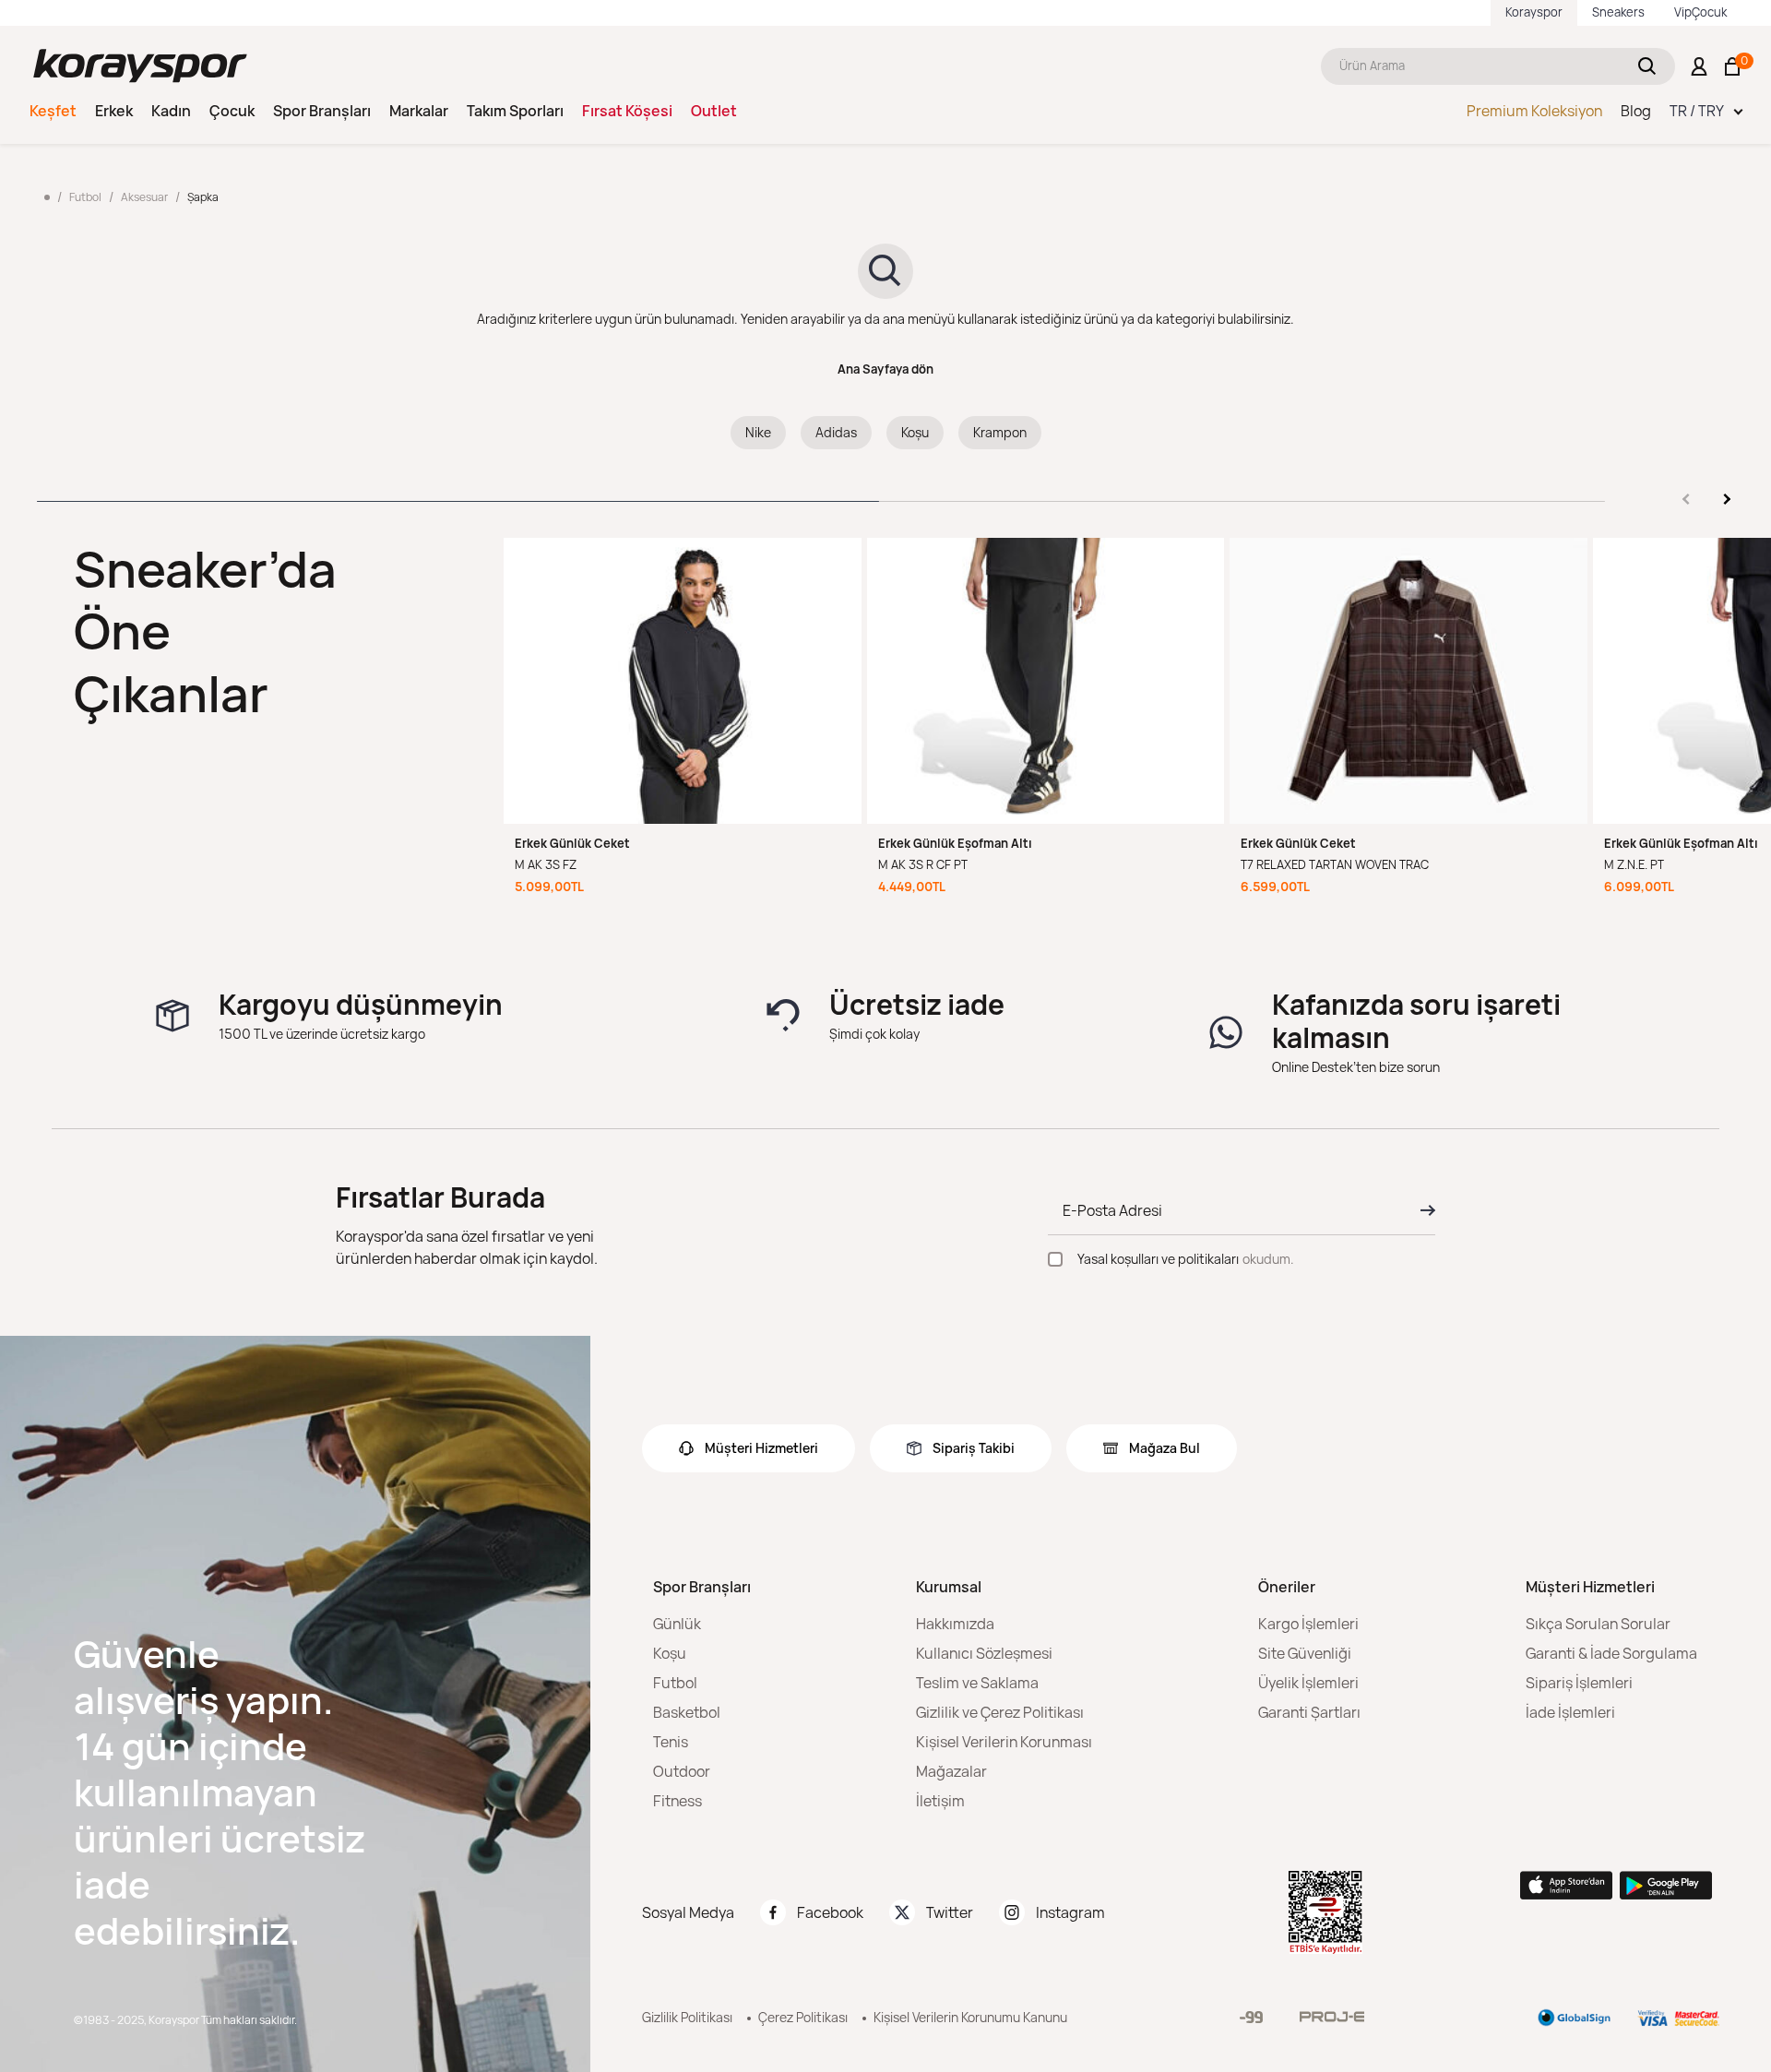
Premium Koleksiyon (1534, 111)
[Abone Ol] (1422, 1210)
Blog (1636, 111)
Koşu (915, 432)
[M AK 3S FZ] (683, 681)
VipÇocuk (1700, 12)
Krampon (1000, 432)
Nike (758, 432)
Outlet (714, 111)
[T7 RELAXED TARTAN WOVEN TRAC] (1408, 681)
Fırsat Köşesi (627, 111)
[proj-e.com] (1332, 2017)
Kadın (171, 111)
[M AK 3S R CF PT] (1046, 681)
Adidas (836, 432)
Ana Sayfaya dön (885, 369)
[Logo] (140, 66)
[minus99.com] (1251, 2017)
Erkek (114, 111)
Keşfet (53, 111)
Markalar (419, 111)
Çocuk (232, 111)
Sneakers (1618, 12)
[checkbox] (1055, 1259)
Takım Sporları (515, 111)
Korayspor (1534, 12)
